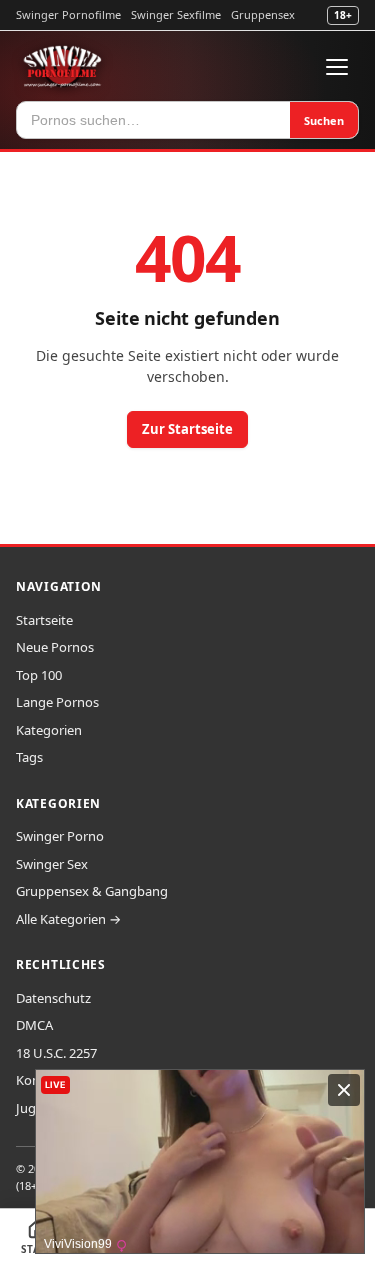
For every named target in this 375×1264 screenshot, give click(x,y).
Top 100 (39, 675)
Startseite (44, 620)
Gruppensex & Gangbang (92, 891)
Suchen (324, 120)
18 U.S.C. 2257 (56, 1053)
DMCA (34, 1025)
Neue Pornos (55, 647)
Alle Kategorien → (68, 919)
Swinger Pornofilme (68, 14)
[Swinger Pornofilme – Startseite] (62, 67)
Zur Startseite (187, 429)
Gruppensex (263, 14)
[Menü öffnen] (337, 67)
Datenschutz (53, 998)
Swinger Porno (60, 836)
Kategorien (49, 730)
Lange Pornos (57, 702)
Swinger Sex (52, 864)
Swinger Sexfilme (176, 14)
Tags (29, 757)
